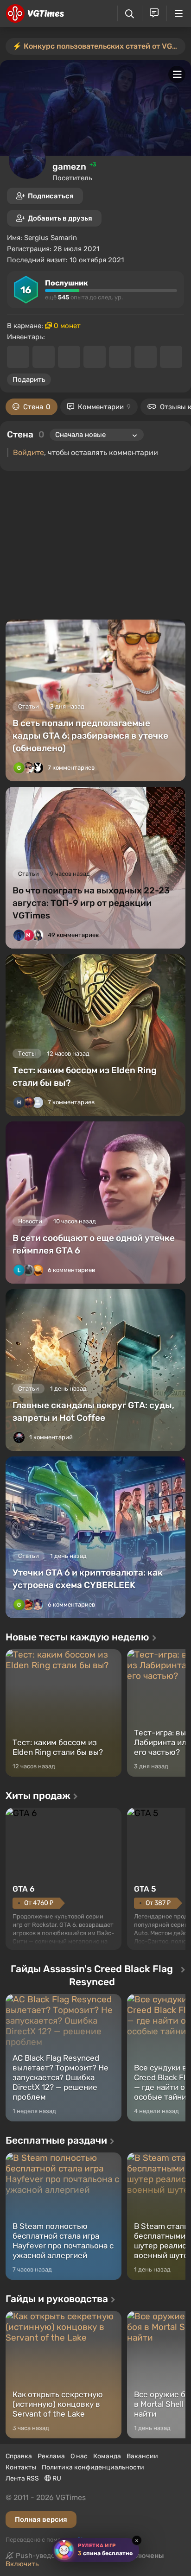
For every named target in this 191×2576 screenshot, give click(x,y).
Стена (37, 407)
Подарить (29, 380)
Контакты (21, 2467)
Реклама (51, 2456)
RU (56, 2478)
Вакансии (142, 2456)
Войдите (29, 453)
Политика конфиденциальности (93, 2467)
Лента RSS (22, 2478)
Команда (107, 2456)
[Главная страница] (35, 13)
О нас (79, 2456)
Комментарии (104, 407)
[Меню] (179, 13)
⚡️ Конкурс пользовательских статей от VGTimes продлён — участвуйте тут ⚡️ (99, 46)
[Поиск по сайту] (130, 14)
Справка (19, 2456)
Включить (22, 2564)
